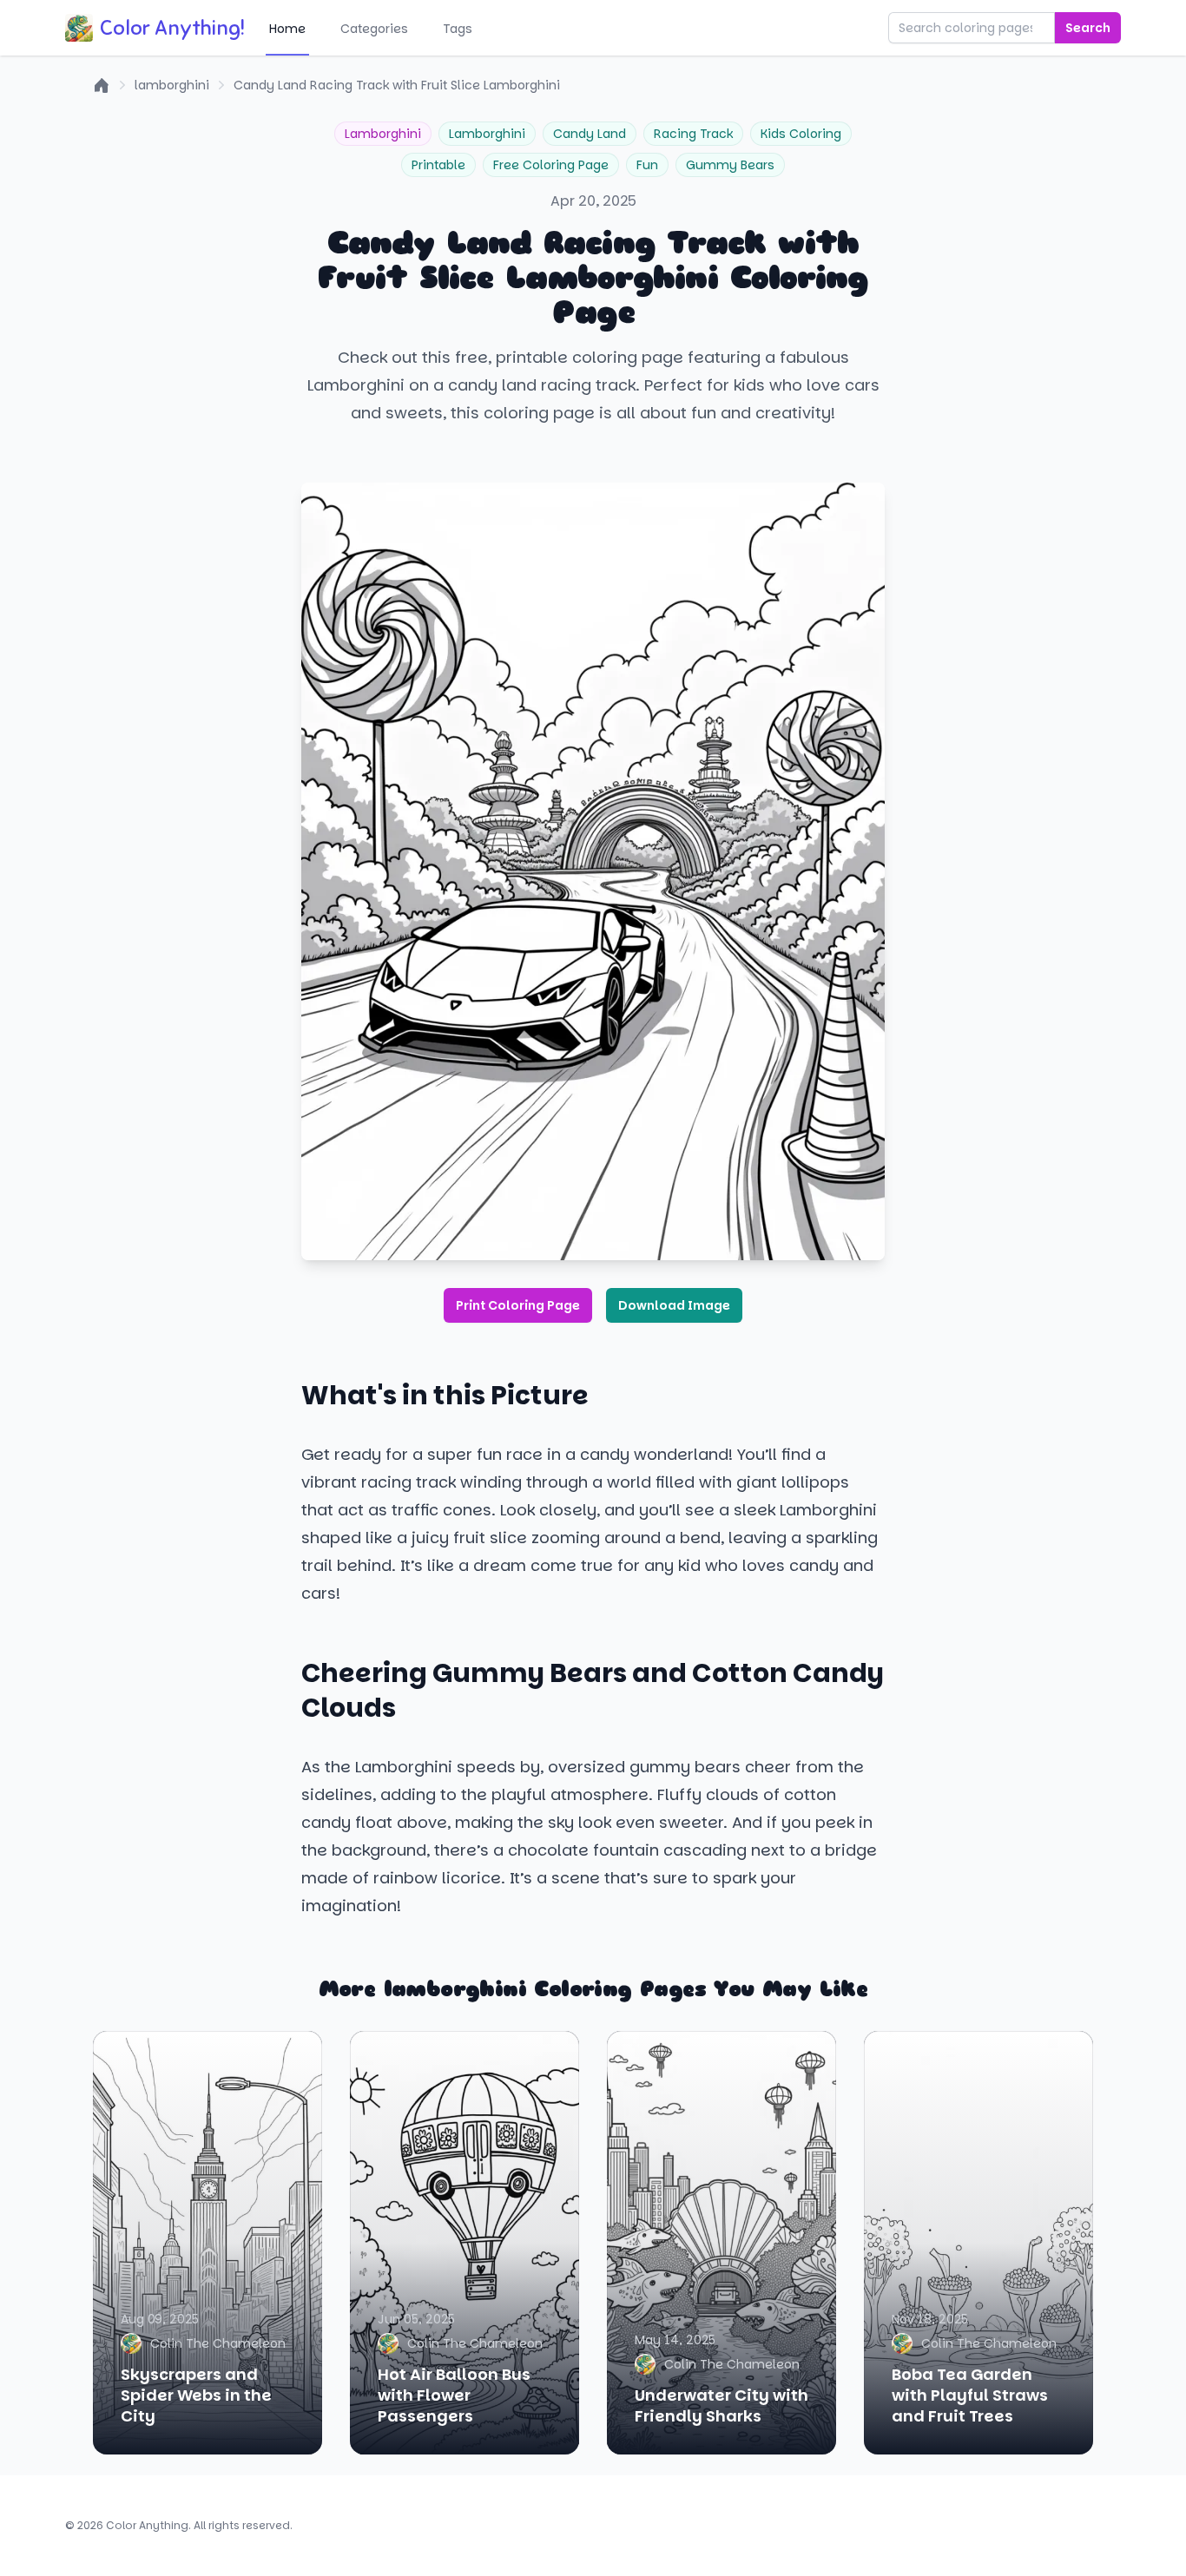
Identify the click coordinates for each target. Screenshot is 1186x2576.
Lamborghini (383, 134)
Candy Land (590, 134)
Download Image (674, 1305)
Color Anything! (172, 28)
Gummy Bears (730, 165)
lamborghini (172, 85)
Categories (374, 29)
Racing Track (693, 134)
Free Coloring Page (551, 165)
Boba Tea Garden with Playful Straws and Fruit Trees (970, 2395)
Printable (438, 165)
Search (1088, 28)
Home (287, 29)
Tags (458, 29)
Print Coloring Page (518, 1305)
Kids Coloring (801, 134)
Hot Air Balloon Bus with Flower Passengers (454, 2395)
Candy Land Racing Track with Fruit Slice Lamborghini (397, 85)
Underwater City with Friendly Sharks (721, 2405)
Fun (647, 165)
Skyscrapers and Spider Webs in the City (196, 2395)
